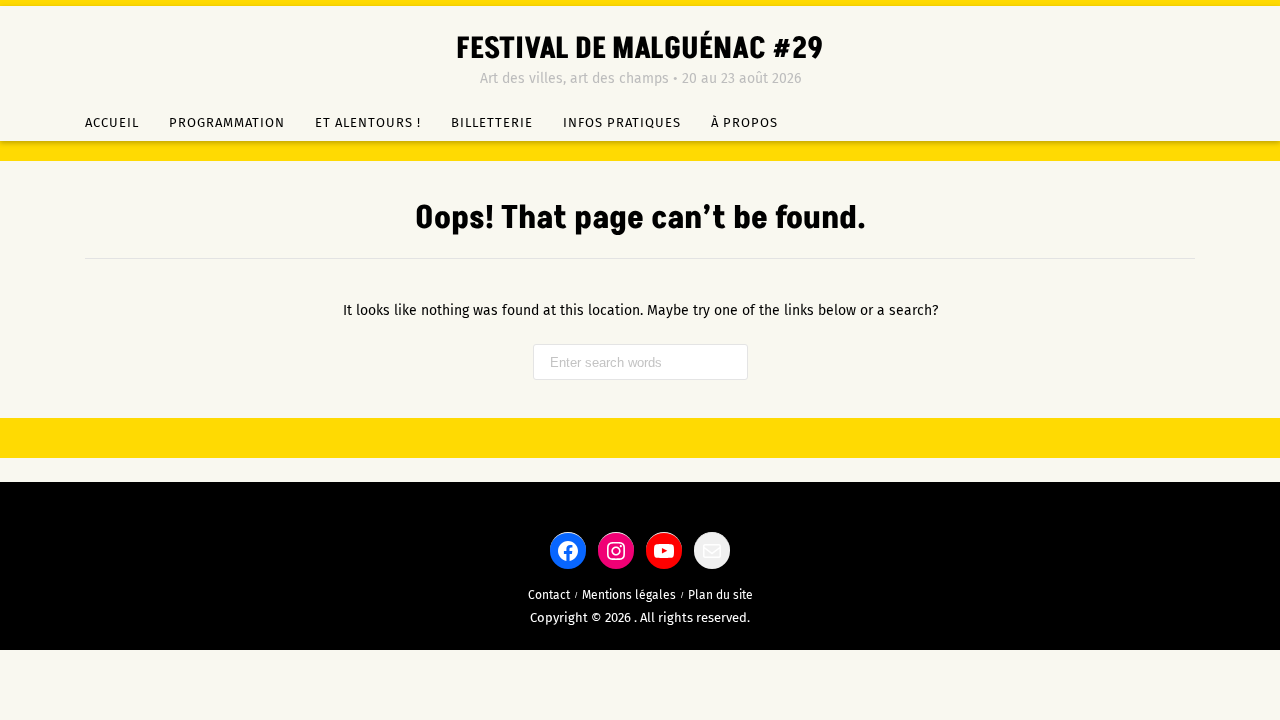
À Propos (744, 122)
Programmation (227, 122)
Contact (549, 595)
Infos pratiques (622, 122)
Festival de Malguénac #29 (640, 49)
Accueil (112, 122)
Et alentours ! (368, 122)
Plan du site (720, 595)
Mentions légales (629, 595)
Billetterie (492, 122)
